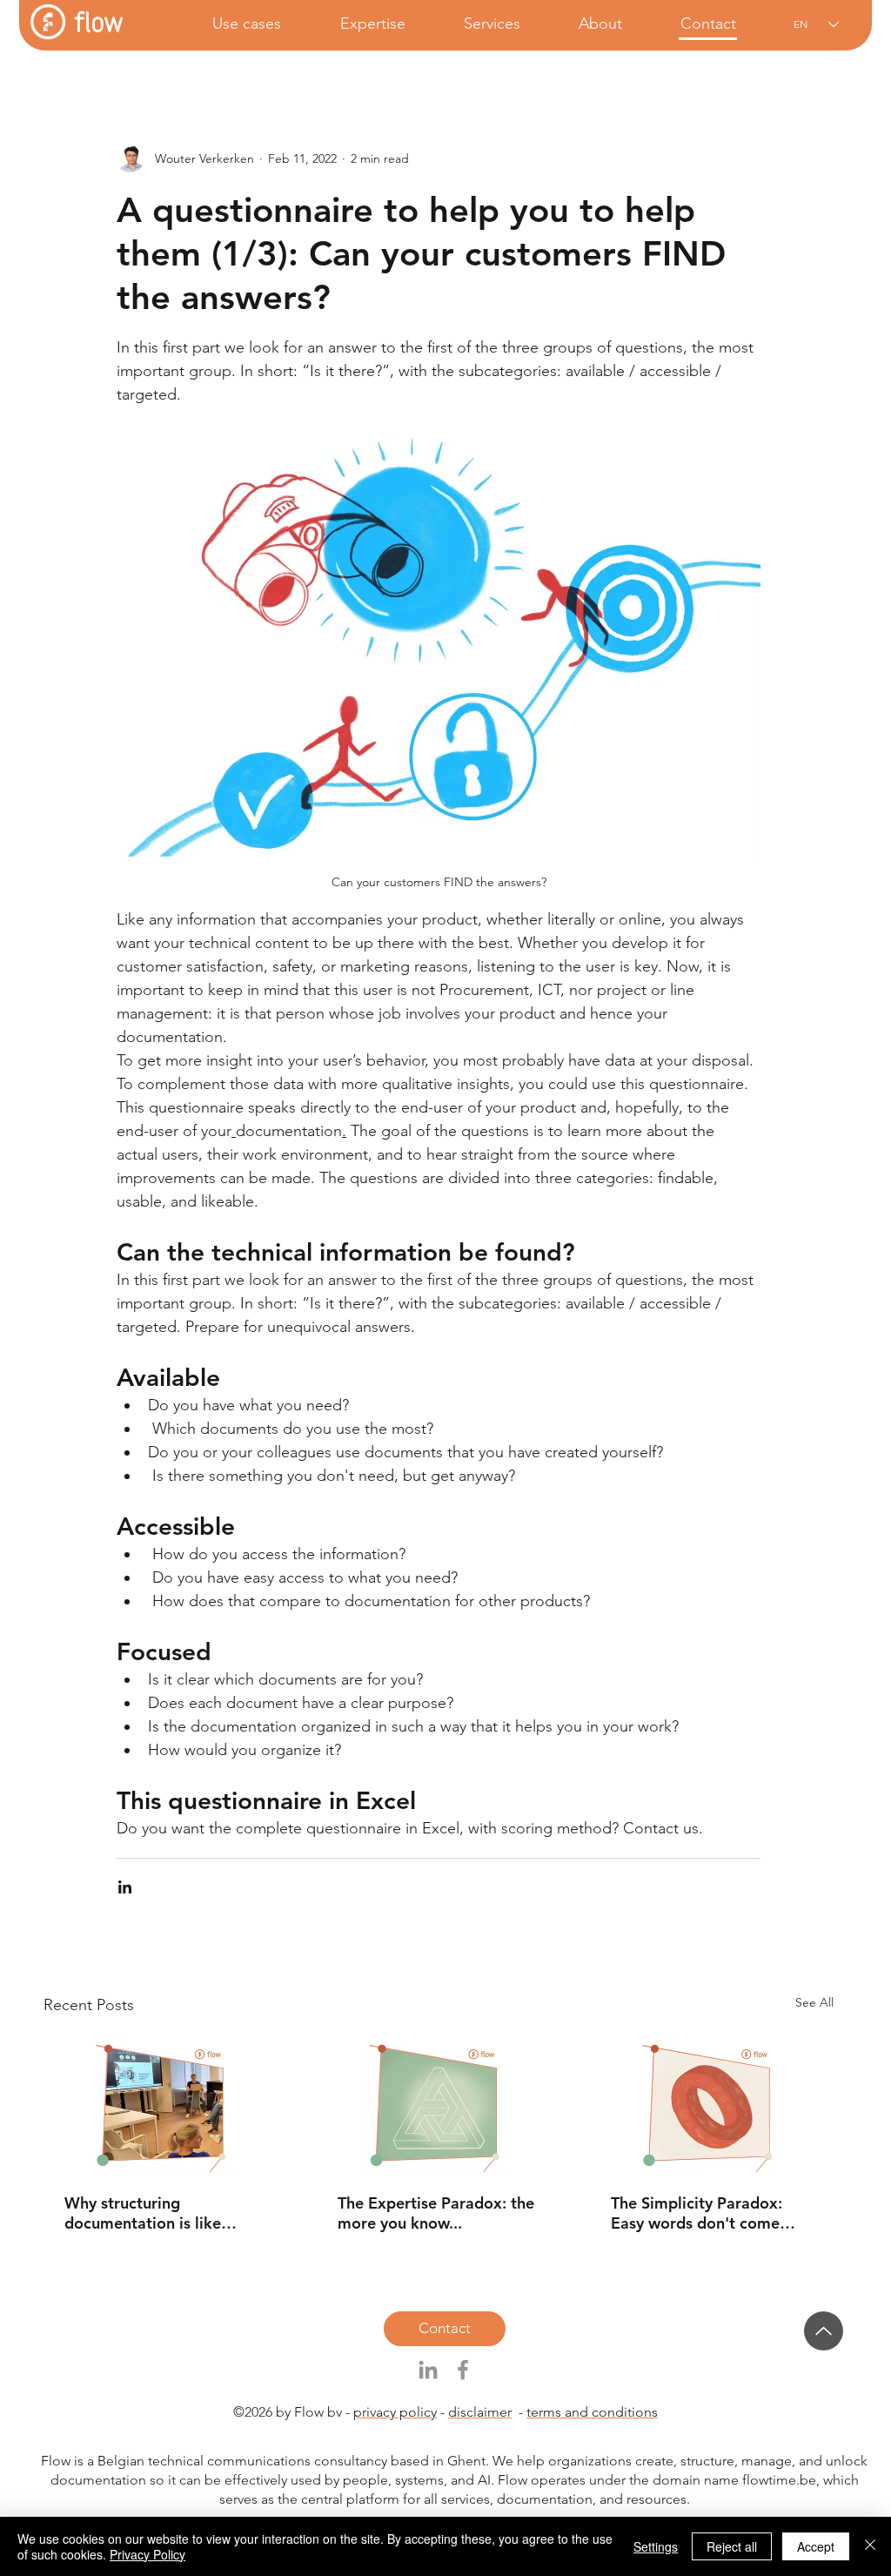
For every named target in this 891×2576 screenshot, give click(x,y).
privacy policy (395, 2412)
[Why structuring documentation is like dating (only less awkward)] (165, 2103)
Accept (816, 2546)
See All (814, 2002)
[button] (230, 24)
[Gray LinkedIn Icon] (428, 2370)
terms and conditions (592, 2412)
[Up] (824, 2331)
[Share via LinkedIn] (125, 1887)
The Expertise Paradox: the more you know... (436, 2213)
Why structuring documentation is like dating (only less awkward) (161, 2213)
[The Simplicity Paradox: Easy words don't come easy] (712, 2103)
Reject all (732, 2546)
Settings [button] (656, 2546)
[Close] (870, 2546)
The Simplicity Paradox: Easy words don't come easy (697, 2213)
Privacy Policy (147, 2554)
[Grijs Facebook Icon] (463, 2370)
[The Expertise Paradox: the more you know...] (439, 2103)
